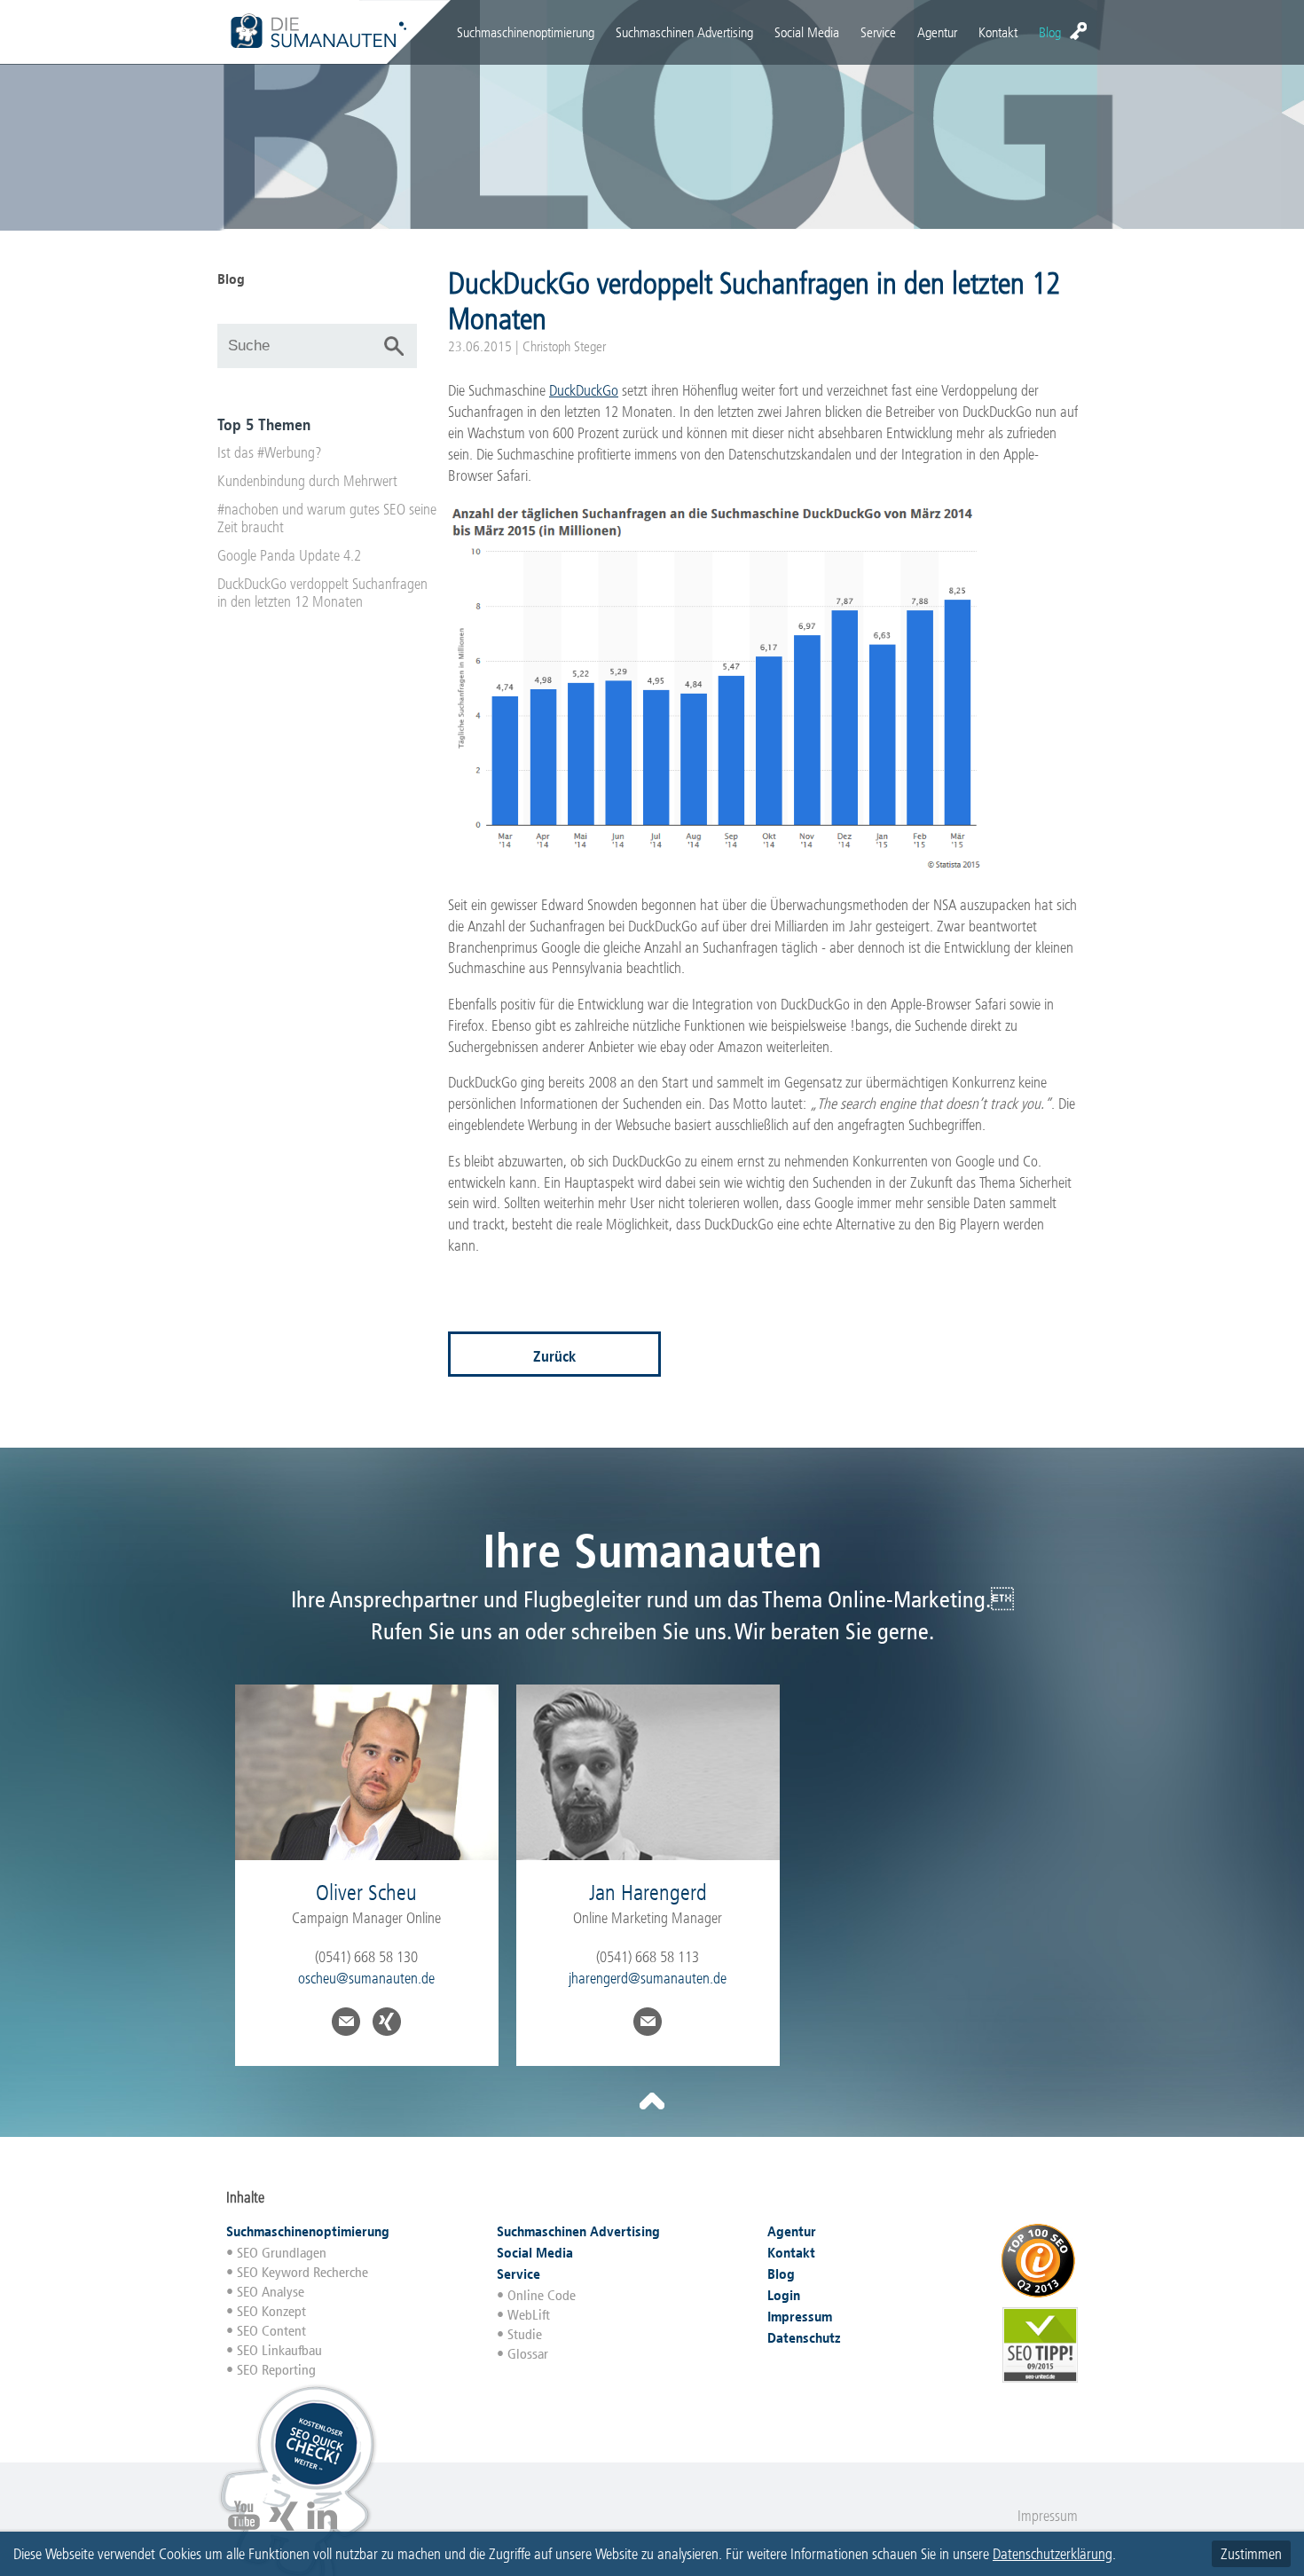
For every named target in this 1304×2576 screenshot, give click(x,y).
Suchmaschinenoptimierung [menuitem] (526, 32)
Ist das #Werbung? (270, 452)
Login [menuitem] (1078, 31)
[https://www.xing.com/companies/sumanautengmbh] (283, 2528)
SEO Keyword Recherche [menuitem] (302, 2272)
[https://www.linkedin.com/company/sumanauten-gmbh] (322, 2528)
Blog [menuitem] (1050, 32)
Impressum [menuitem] (800, 2317)
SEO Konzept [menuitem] (271, 2311)
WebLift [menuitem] (529, 2315)
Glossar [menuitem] (528, 2354)
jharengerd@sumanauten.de (648, 1978)
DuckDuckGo (584, 390)
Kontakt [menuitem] (998, 32)
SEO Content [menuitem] (271, 2331)
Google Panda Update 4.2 (289, 555)
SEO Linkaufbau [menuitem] (279, 2350)
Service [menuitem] (878, 32)
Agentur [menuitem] (937, 32)
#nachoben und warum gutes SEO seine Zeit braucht (327, 518)
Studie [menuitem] (525, 2334)
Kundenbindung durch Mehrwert (307, 481)
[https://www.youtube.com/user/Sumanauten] (244, 2528)
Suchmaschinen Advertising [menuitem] (684, 32)
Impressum (1048, 2516)
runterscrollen (652, 2101)
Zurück (555, 1356)
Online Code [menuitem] (542, 2295)
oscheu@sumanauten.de (366, 1978)
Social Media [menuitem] (807, 32)
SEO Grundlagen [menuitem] (282, 2253)
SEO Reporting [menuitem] (276, 2370)
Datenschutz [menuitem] (804, 2338)
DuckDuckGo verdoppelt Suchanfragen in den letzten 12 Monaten (322, 593)
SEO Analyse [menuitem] (271, 2292)
